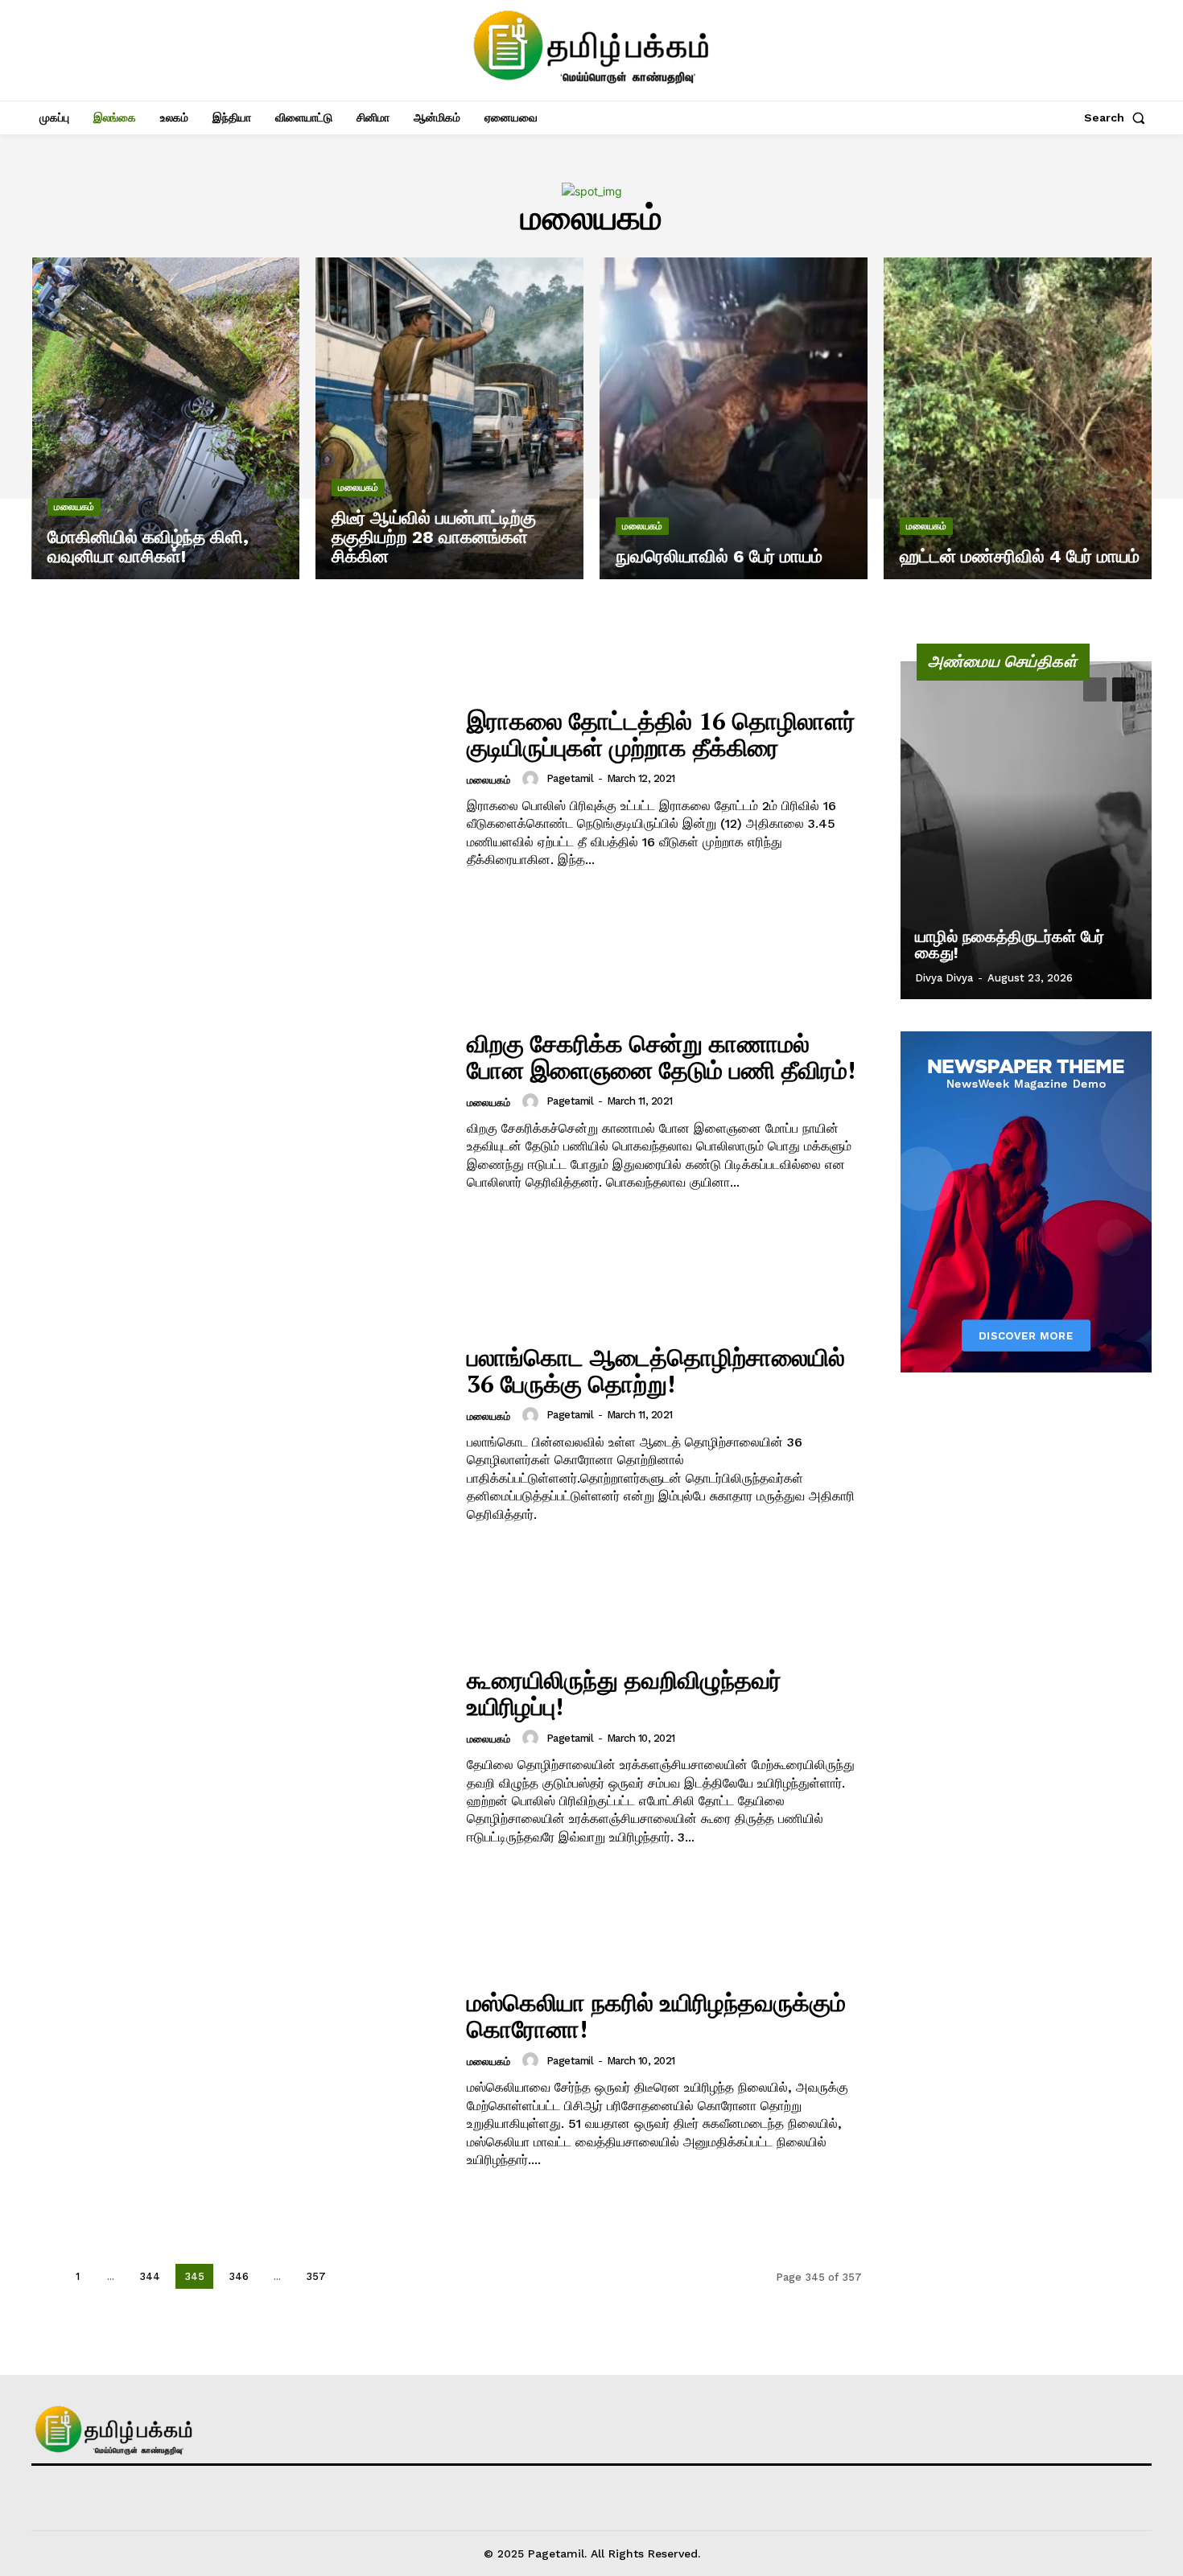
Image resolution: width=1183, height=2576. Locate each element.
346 (239, 2276)
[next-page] (354, 2276)
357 (316, 2276)
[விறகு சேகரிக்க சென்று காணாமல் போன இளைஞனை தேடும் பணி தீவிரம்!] (239, 1111)
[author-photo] (533, 779)
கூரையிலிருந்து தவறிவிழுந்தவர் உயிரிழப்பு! (624, 1693)
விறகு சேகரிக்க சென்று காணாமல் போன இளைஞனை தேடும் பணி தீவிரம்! (661, 1057)
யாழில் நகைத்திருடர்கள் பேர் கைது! (1010, 944)
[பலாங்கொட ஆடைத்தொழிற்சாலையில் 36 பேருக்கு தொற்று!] (239, 1434)
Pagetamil (570, 778)
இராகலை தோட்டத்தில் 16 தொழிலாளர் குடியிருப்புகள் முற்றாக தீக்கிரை (661, 734)
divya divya (944, 978)
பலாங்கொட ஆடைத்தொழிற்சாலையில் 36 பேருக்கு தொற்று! (656, 1370)
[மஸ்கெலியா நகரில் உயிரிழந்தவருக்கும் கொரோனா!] (239, 2079)
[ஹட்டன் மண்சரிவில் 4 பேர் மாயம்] (1018, 418)
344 (150, 2276)
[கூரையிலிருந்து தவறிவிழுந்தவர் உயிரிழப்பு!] (239, 1757)
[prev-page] (45, 2276)
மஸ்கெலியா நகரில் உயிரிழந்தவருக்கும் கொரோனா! (656, 2016)
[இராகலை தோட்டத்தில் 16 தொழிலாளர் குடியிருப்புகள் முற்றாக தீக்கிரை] (239, 789)
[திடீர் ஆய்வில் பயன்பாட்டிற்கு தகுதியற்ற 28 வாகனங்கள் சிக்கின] (449, 418)
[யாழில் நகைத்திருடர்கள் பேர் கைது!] (1026, 830)
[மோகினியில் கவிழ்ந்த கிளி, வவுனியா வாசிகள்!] (165, 418)
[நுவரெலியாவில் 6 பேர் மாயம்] (734, 418)
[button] (1118, 117)
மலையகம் (74, 507)
